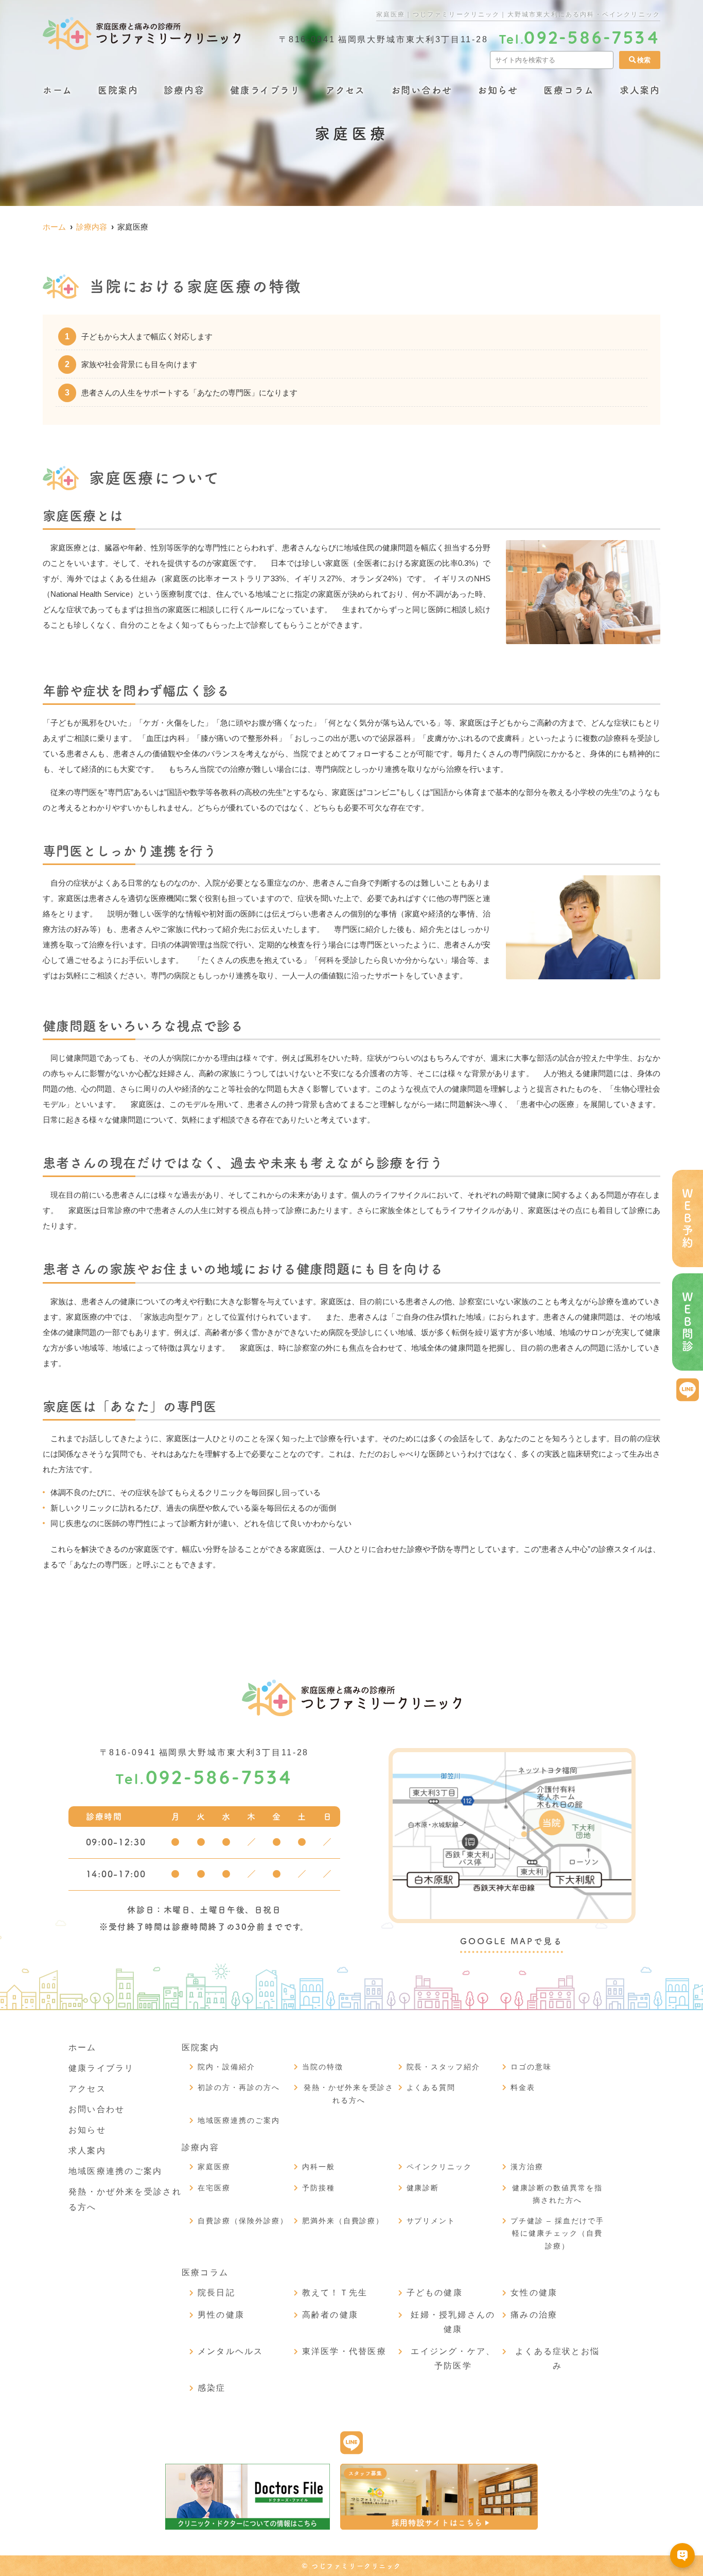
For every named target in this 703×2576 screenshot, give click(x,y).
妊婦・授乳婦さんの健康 (453, 2322)
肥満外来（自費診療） (343, 2221)
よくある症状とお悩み (557, 2358)
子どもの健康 (435, 2293)
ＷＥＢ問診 (688, 1322)
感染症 (212, 2388)
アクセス (346, 90)
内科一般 (319, 2167)
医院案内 (118, 90)
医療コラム (569, 90)
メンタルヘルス (231, 2351)
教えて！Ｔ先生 (335, 2293)
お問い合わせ (422, 90)
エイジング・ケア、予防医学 (453, 2358)
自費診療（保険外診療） (243, 2221)
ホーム (57, 90)
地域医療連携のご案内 (115, 2171)
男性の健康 (221, 2315)
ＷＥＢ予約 (688, 1218)
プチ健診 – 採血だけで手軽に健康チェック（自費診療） (557, 2233)
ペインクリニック (440, 2167)
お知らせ (498, 90)
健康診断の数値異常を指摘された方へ (557, 2194)
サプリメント (431, 2221)
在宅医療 (214, 2188)
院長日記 (216, 2293)
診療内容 (184, 90)
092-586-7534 (204, 1779)
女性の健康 (534, 2293)
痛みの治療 (534, 2315)
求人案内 (640, 90)
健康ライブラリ (265, 90)
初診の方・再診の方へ (239, 2087)
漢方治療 (527, 2167)
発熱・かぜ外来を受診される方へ (349, 2094)
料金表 (523, 2087)
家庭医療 (214, 2167)
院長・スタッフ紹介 (444, 2067)
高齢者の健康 (330, 2315)
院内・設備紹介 (226, 2067)
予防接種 (319, 2188)
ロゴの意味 (531, 2067)
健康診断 (423, 2188)
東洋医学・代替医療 (344, 2351)
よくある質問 (431, 2087)
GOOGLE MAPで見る (511, 1941)
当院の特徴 (323, 2067)
